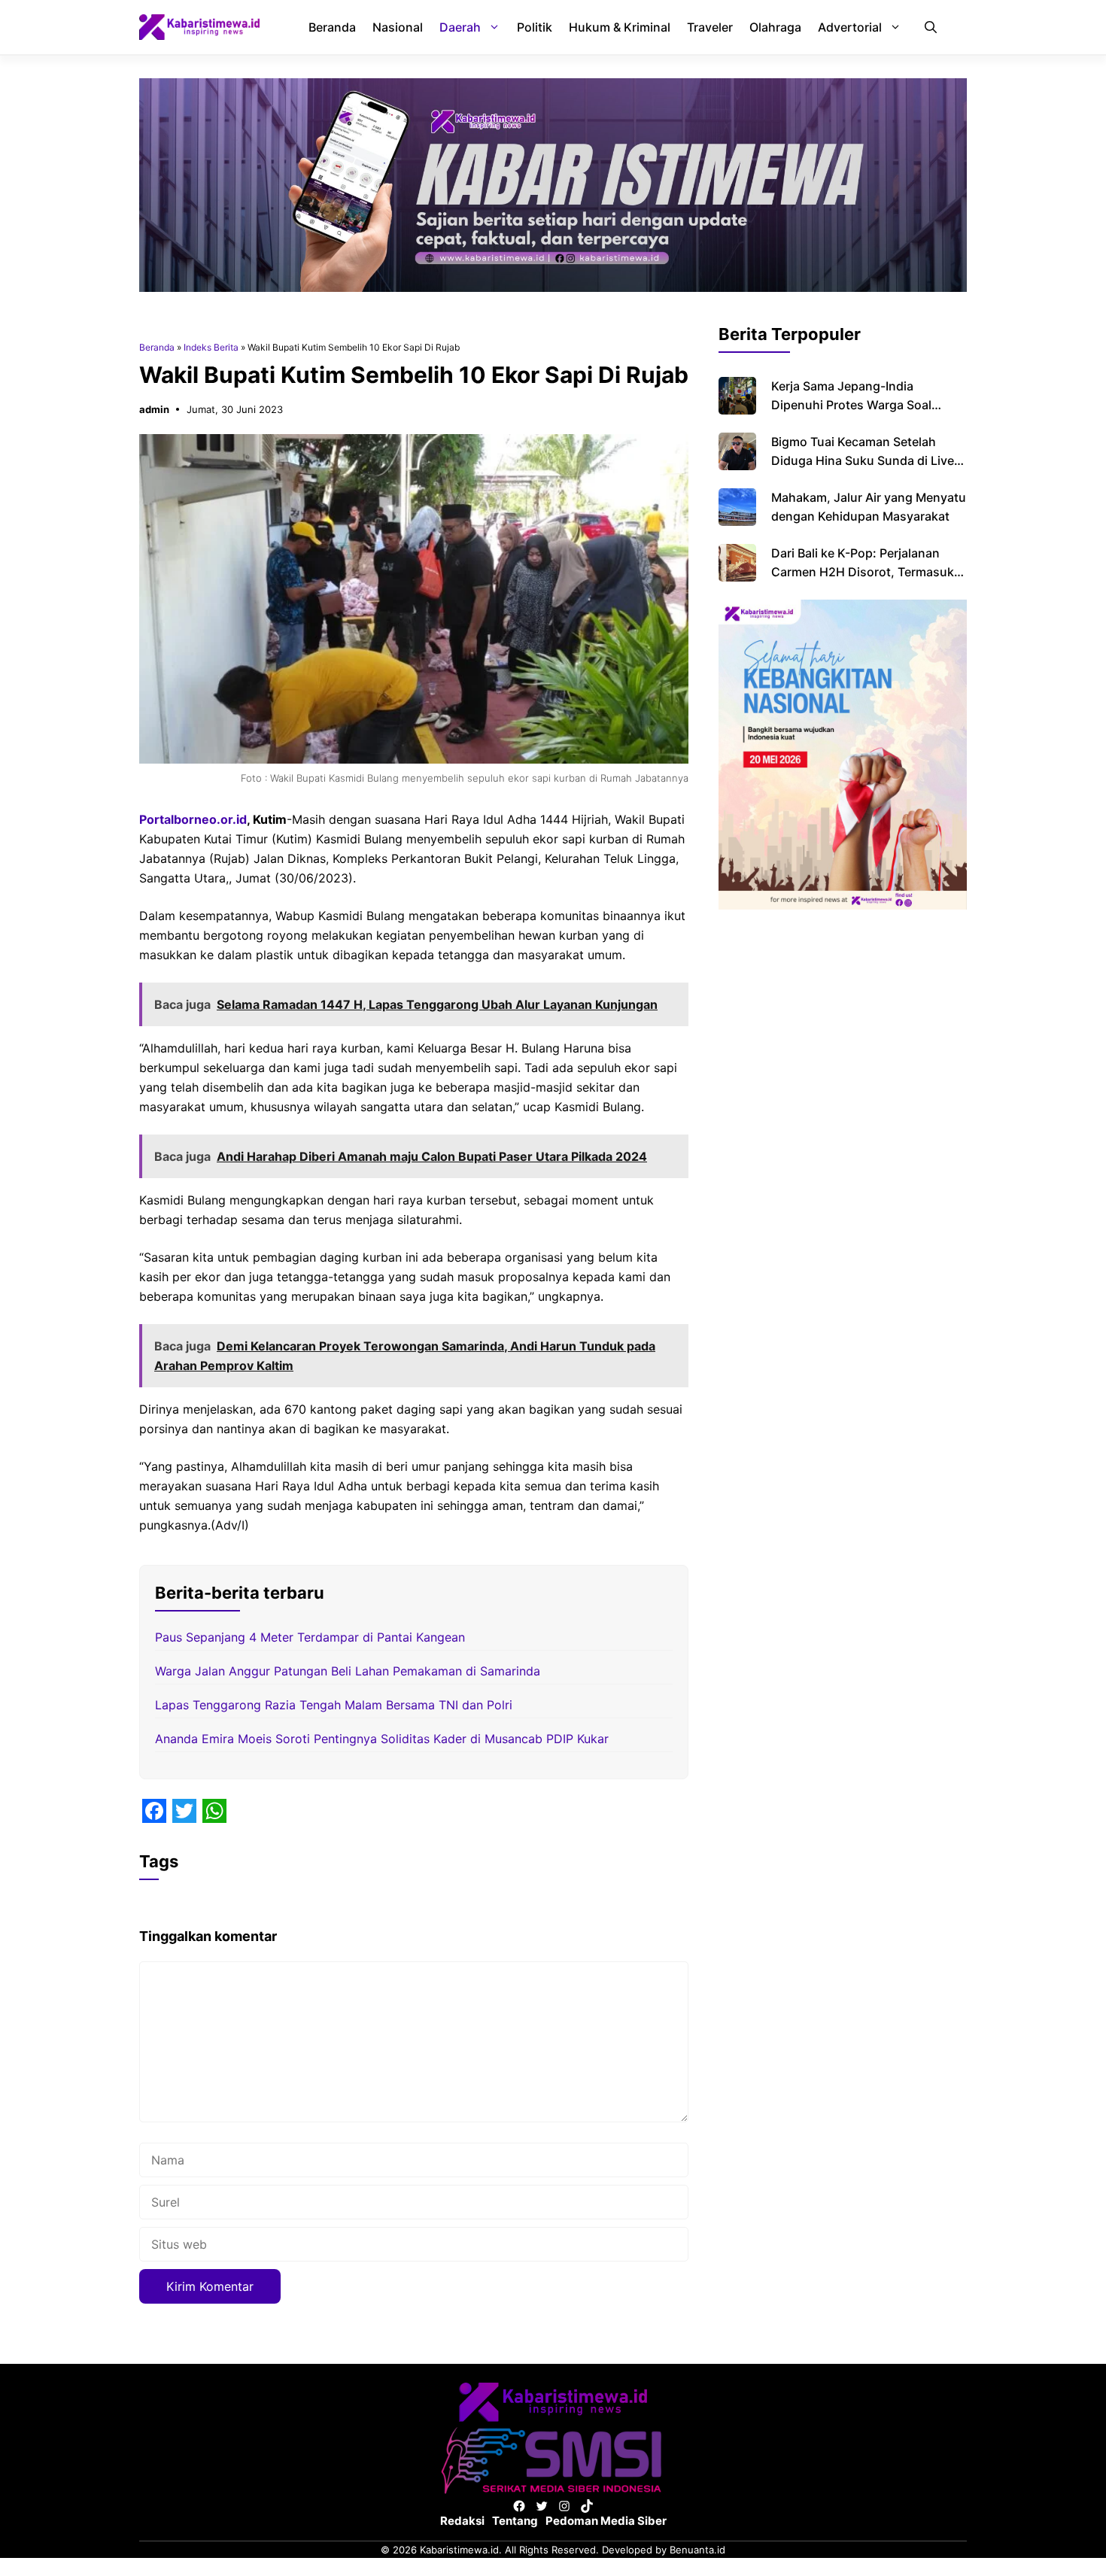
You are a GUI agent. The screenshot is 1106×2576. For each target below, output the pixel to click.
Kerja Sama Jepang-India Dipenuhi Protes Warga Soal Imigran (851, 405)
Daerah (460, 27)
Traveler (710, 27)
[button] (931, 27)
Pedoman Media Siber (606, 2521)
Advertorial (850, 27)
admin (154, 409)
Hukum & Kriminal (620, 27)
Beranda (332, 27)
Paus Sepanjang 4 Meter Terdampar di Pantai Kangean (310, 1637)
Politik (535, 27)
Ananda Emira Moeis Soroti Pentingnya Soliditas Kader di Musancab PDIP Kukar (382, 1739)
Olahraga (775, 27)
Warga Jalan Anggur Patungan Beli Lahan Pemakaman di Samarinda (348, 1671)
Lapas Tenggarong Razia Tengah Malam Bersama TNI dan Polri (334, 1705)
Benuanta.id (697, 2550)
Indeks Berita (211, 347)
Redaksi (462, 2521)
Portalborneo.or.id (193, 819)
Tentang (515, 2521)
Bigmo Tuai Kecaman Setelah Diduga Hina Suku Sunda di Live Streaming (863, 460)
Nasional (398, 27)
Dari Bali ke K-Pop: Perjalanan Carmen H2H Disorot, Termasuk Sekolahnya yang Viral (863, 572)
